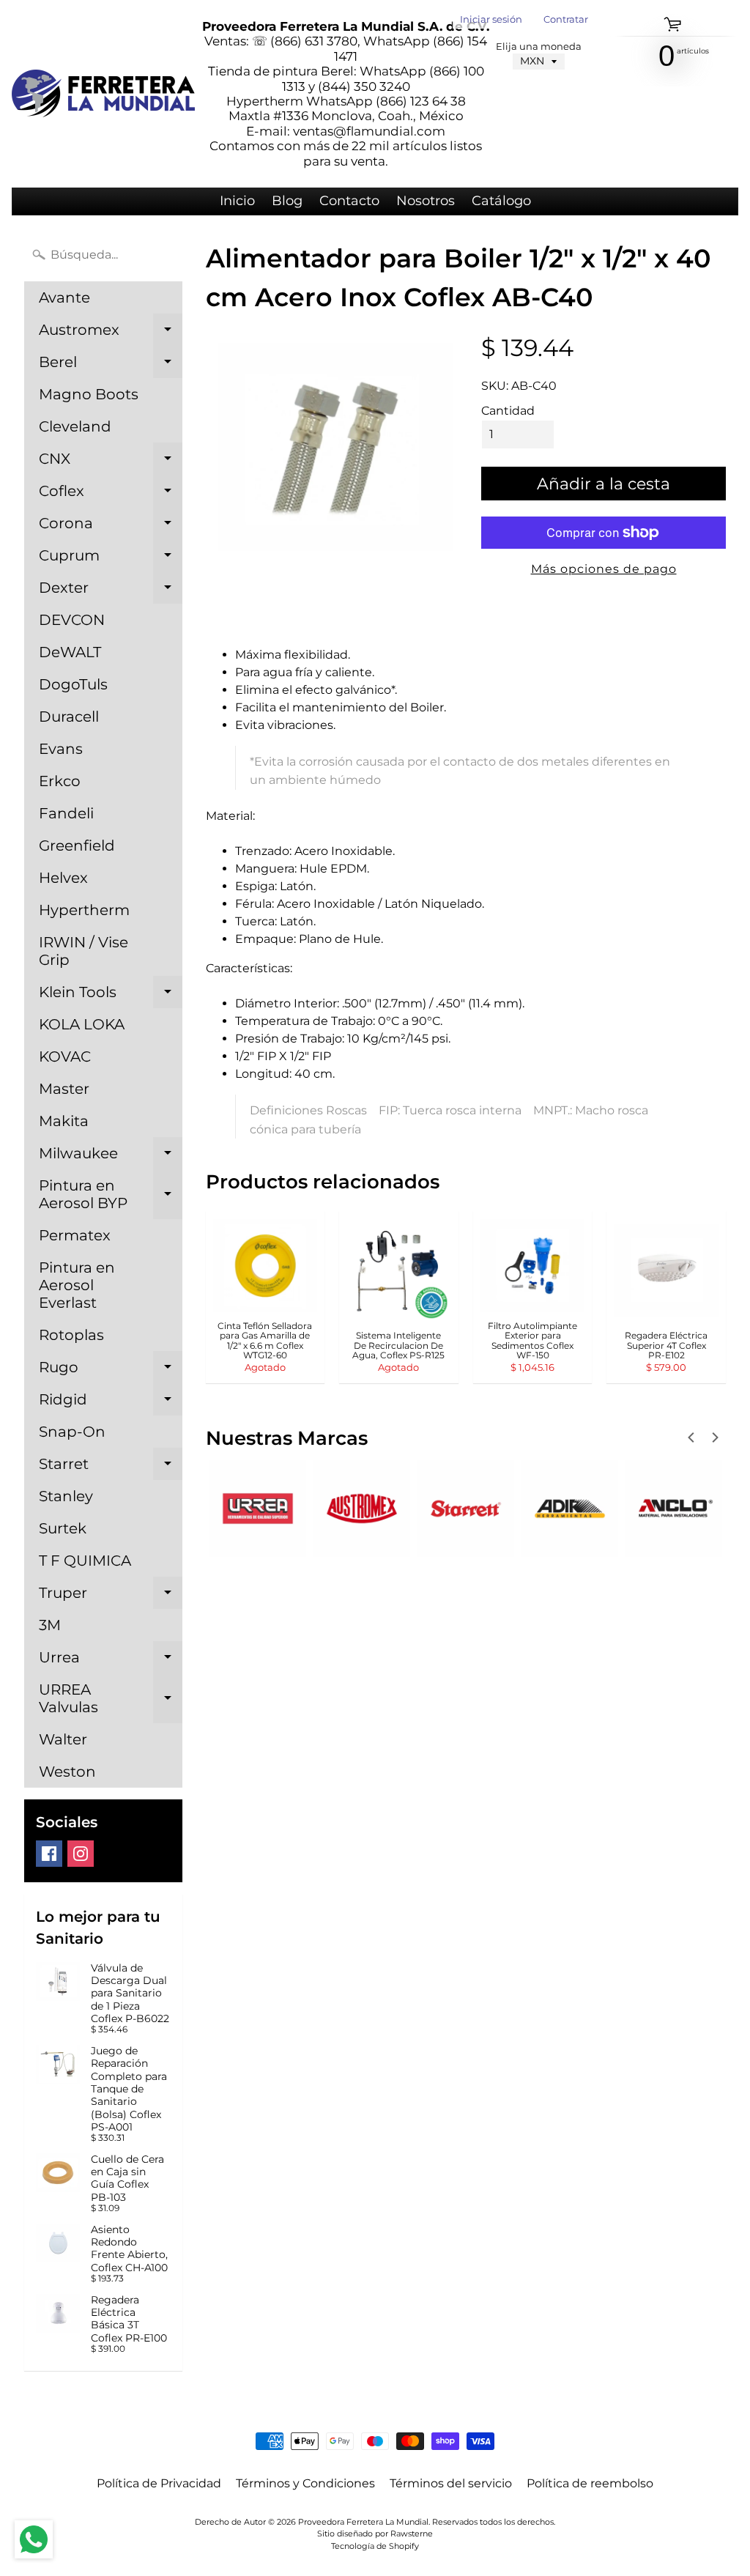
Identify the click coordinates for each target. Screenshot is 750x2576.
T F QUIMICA (85, 1561)
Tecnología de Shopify (375, 2546)
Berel (111, 366)
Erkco (60, 781)
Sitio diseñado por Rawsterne (375, 2534)
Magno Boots (89, 394)
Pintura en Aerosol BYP (111, 1195)
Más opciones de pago (604, 569)
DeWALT (70, 652)
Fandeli (66, 813)
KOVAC (65, 1056)
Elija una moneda (539, 47)
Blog (287, 201)
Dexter (111, 591)
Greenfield (77, 845)
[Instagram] (81, 1854)
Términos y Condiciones (305, 2483)
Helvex (63, 878)
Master (64, 1089)
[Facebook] (49, 1854)
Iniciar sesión (491, 20)
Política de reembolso (590, 2483)
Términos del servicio (451, 2483)
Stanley (66, 1496)
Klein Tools (111, 996)
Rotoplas (71, 1335)
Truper (111, 1596)
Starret (111, 1467)
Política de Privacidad (159, 2483)
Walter (63, 1739)
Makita (64, 1121)
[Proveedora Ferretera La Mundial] (103, 93)
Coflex (111, 495)
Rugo (111, 1371)
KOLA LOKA (82, 1024)
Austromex (111, 333)
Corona (111, 527)
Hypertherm (84, 910)
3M (50, 1625)
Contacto (349, 201)
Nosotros (426, 201)
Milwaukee (111, 1157)
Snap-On (72, 1432)
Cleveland (75, 426)
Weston (67, 1772)
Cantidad (508, 411)
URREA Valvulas (111, 1699)
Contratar (566, 20)
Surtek (63, 1528)
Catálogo (501, 201)
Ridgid (111, 1403)
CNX (111, 462)
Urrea (111, 1661)
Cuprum (111, 559)
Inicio (237, 201)
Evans (61, 749)
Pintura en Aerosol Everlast (77, 1285)
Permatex (75, 1235)
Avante (64, 297)
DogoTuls (73, 684)
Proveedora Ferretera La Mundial (363, 2522)
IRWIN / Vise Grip (83, 951)
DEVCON (72, 620)
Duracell (69, 717)
